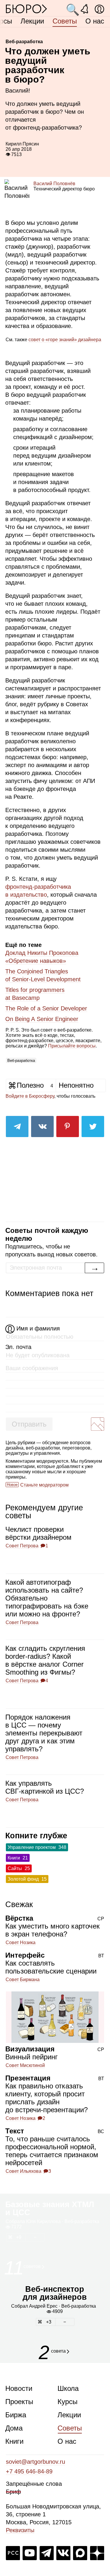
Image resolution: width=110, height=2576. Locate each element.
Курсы (67, 2402)
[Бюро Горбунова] (26, 9)
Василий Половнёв (54, 184)
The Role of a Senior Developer (46, 1008)
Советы (65, 21)
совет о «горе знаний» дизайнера (65, 340)
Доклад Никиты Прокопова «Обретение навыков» (42, 957)
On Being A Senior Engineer (42, 1019)
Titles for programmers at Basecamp (35, 994)
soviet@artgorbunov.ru (35, 2462)
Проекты (19, 2402)
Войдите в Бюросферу (30, 1096)
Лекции (32, 21)
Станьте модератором (44, 1485)
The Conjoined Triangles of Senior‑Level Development (43, 975)
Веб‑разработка (21, 1061)
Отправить (29, 1424)
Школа (68, 2388)
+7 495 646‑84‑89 (29, 2471)
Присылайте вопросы (72, 1046)
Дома (14, 2428)
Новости (19, 2388)
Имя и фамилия (38, 1328)
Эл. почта (18, 1347)
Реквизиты (20, 2530)
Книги (14, 2441)
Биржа (16, 2415)
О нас (95, 21)
